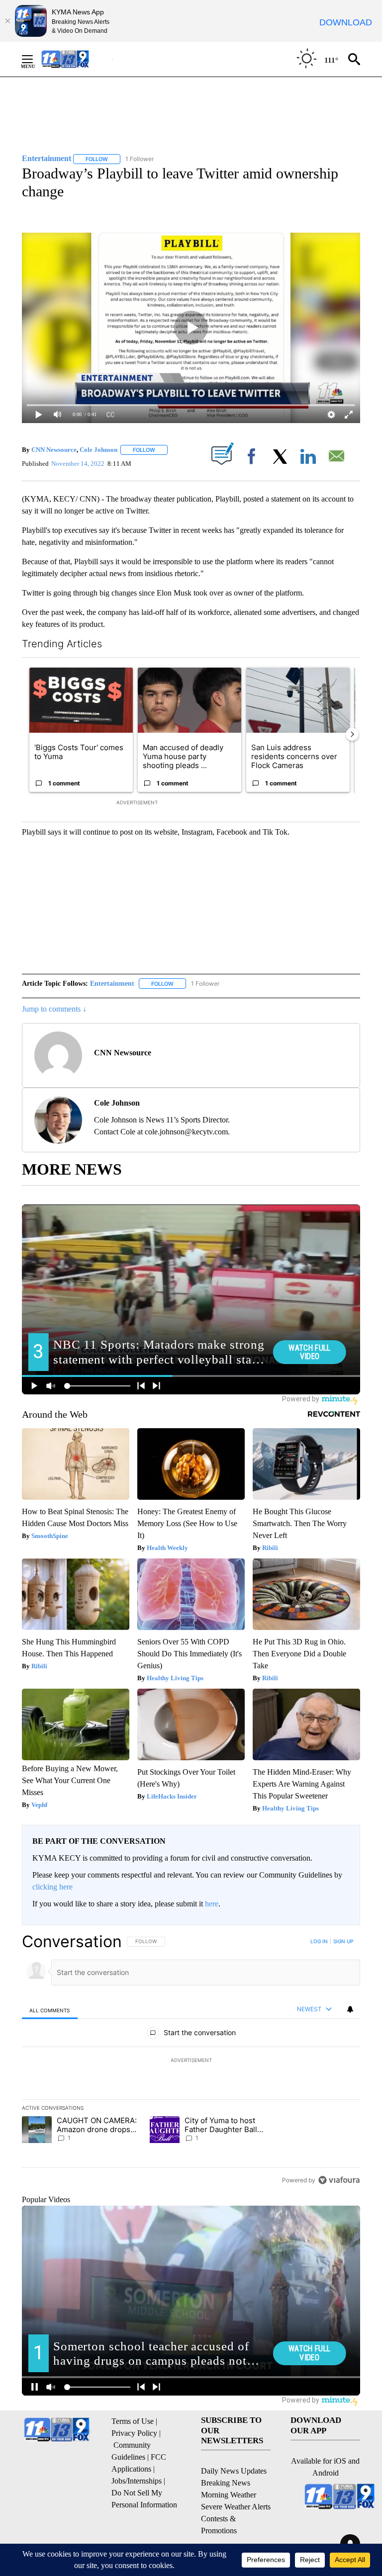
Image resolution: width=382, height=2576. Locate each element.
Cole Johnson (98, 450)
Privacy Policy (134, 2433)
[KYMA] (76, 59)
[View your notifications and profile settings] (350, 2009)
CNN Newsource (54, 450)
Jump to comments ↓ (54, 1009)
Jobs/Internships (137, 2481)
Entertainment (112, 984)
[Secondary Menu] (35, 59)
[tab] (50, 2010)
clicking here (52, 1887)
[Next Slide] (352, 734)
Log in (319, 1941)
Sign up (343, 1941)
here (212, 1904)
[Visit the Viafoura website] (339, 2180)
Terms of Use (133, 2421)
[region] (191, 2061)
